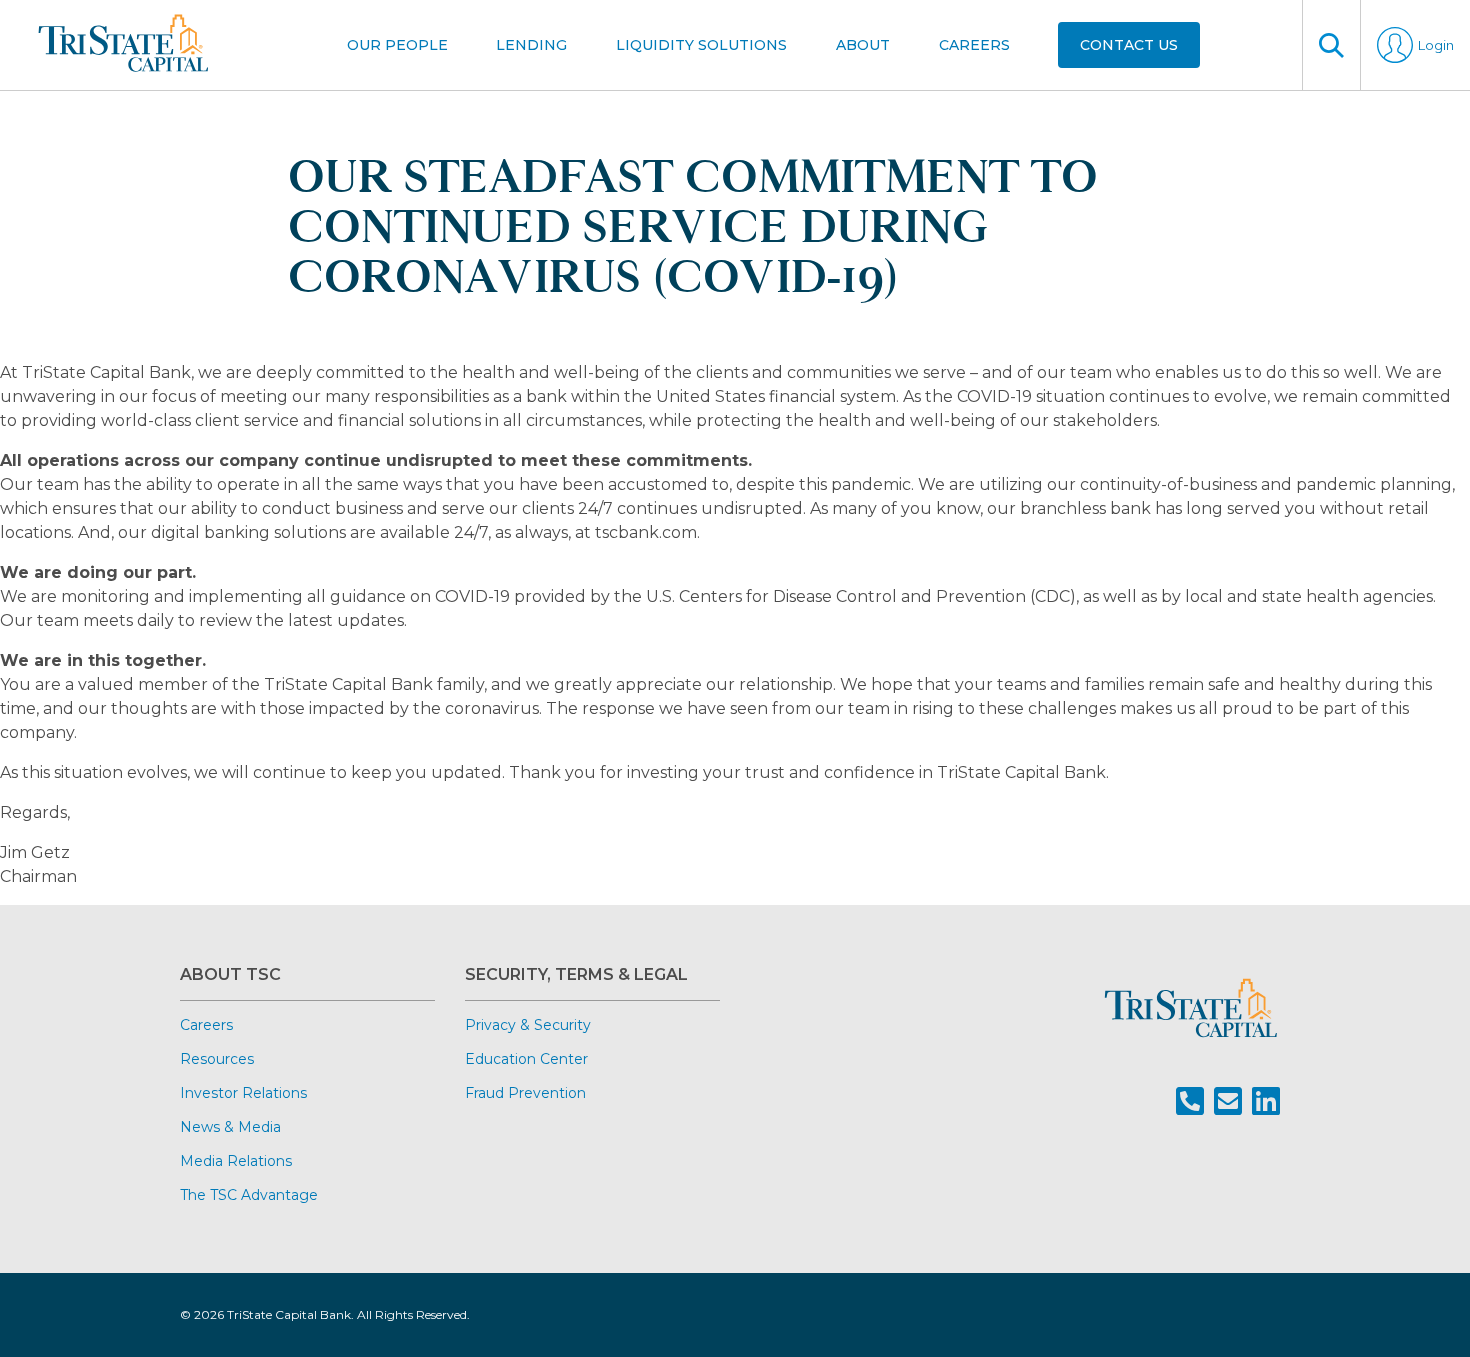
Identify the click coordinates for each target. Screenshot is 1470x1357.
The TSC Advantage (249, 1195)
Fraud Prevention (525, 1093)
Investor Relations (243, 1093)
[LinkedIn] (1266, 1101)
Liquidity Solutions (701, 45)
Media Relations (236, 1161)
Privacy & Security (528, 1025)
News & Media (230, 1127)
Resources (217, 1059)
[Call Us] (1190, 1101)
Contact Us (1129, 45)
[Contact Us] (1228, 1101)
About (863, 45)
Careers (974, 45)
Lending (531, 45)
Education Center (526, 1059)
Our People (397, 45)
